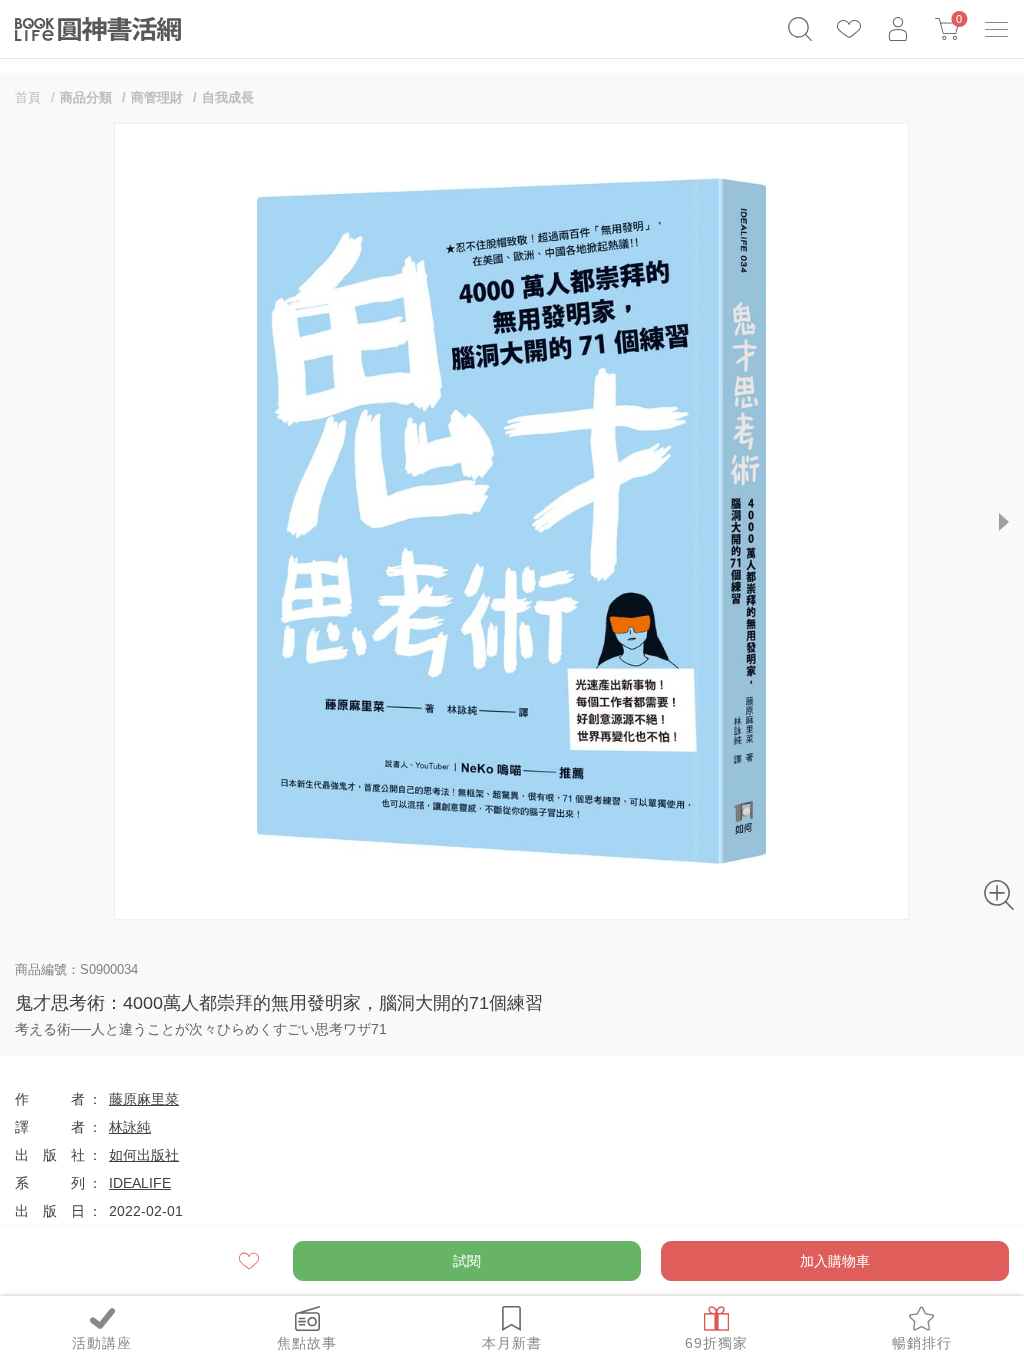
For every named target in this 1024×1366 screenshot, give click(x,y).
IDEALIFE (140, 1183)
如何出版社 (144, 1155)
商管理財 (157, 97)
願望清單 (250, 1261)
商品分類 (86, 97)
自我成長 (228, 97)
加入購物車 (835, 1261)
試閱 (467, 1261)
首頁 (28, 97)
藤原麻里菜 (144, 1099)
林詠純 (130, 1127)
